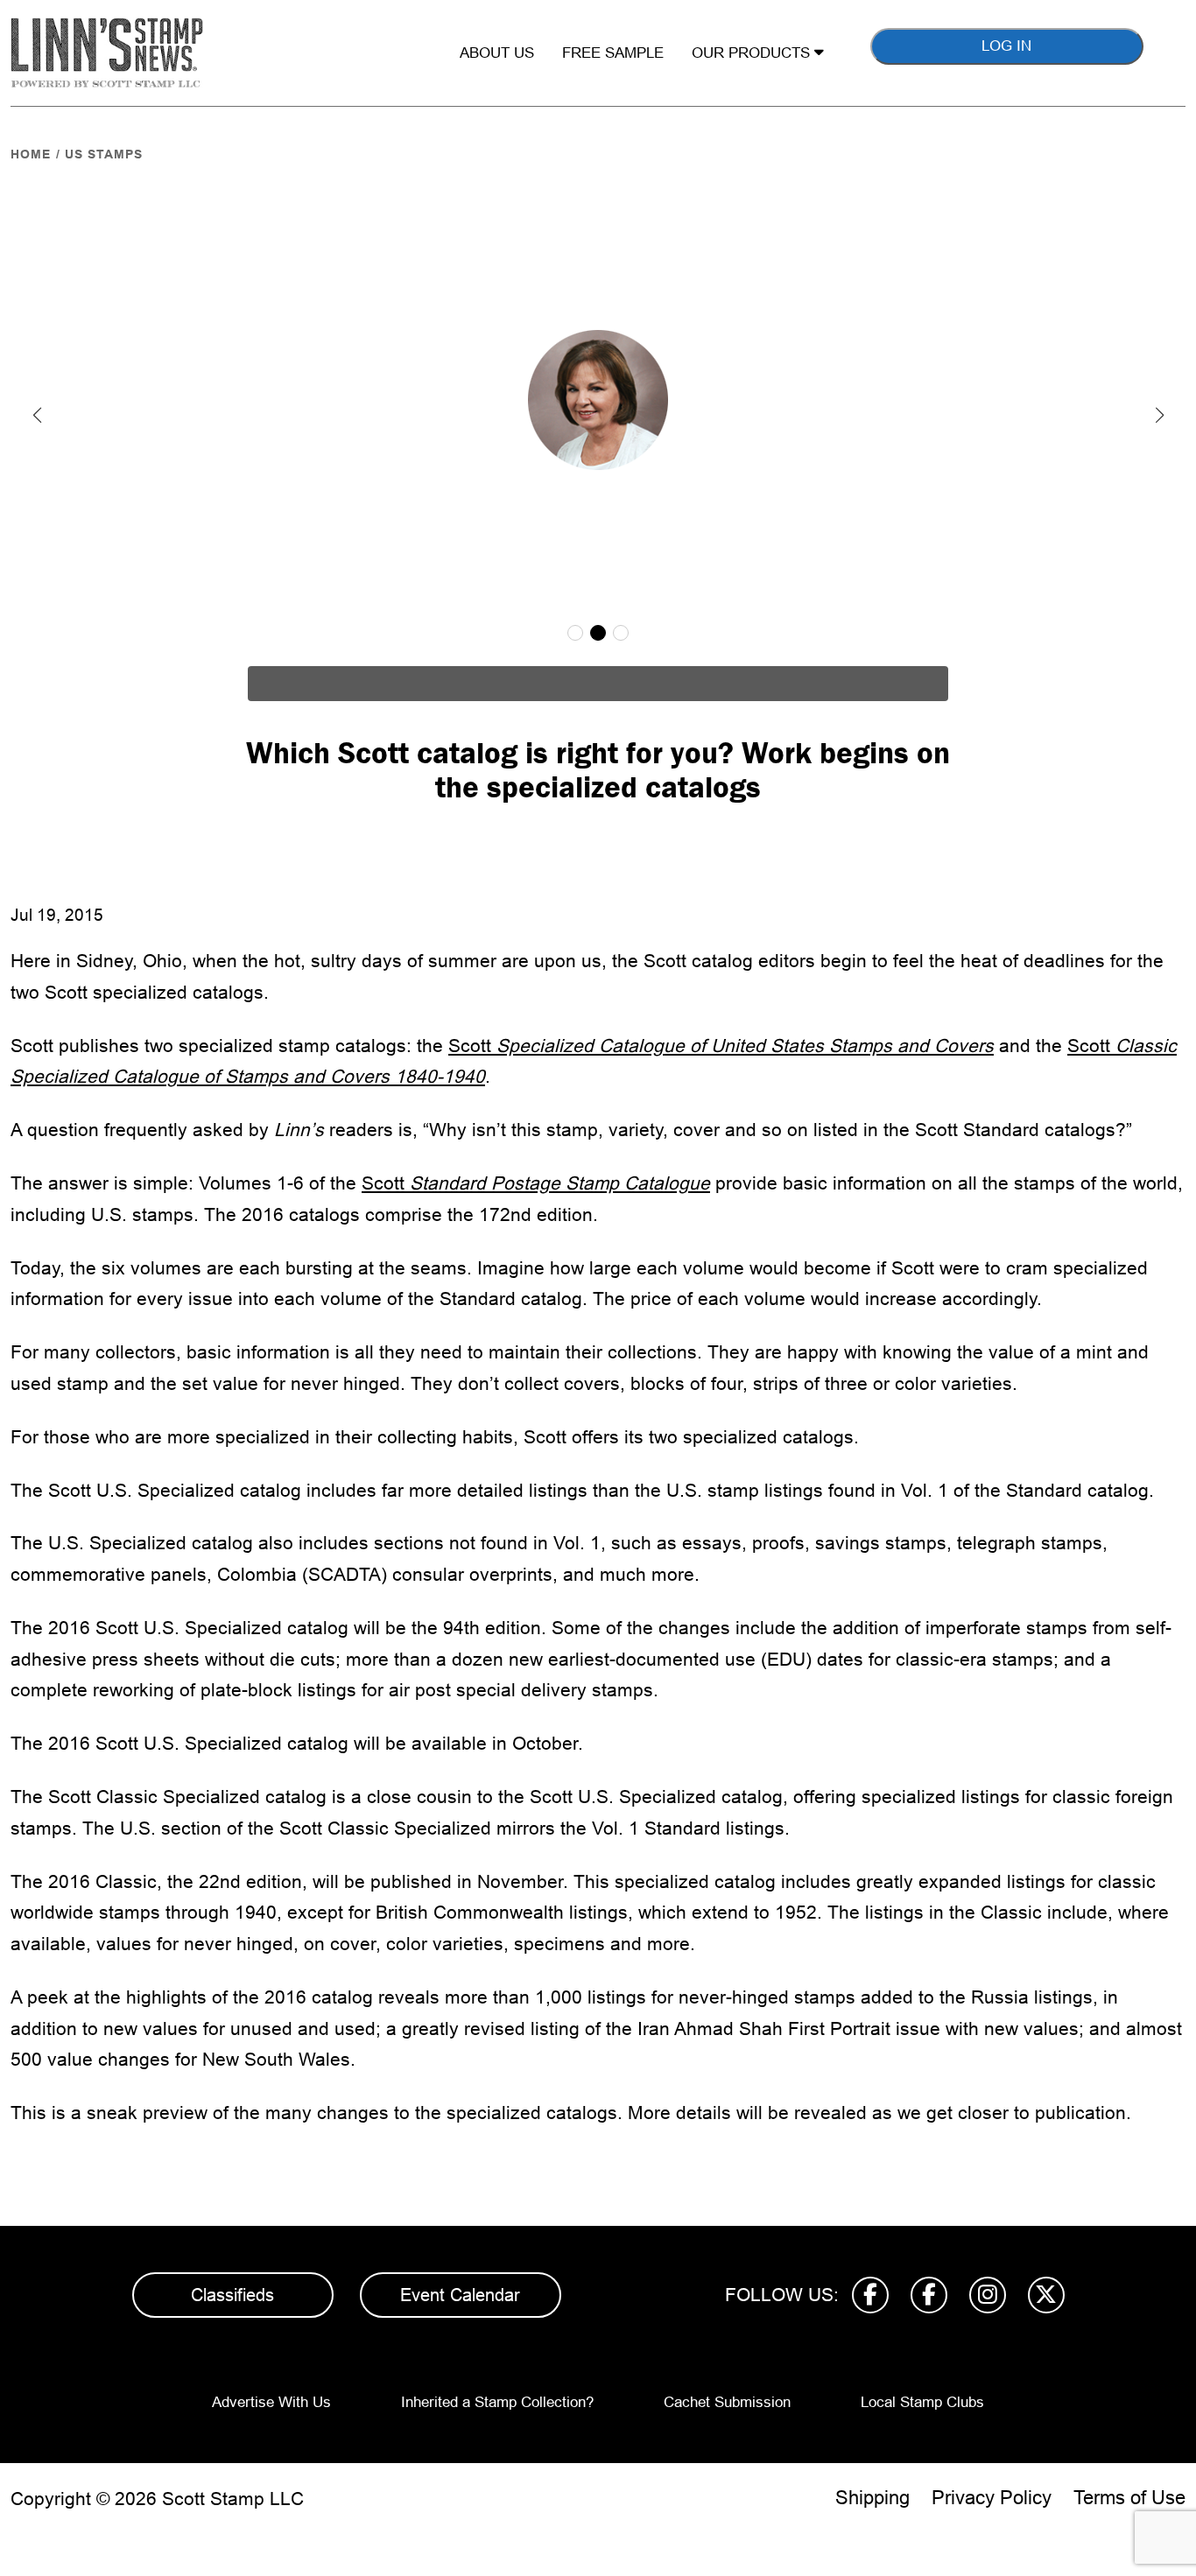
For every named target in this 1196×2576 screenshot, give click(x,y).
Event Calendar (460, 2295)
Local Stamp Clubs (922, 2402)
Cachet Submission (727, 2402)
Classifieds (232, 2295)
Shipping (872, 2498)
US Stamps (104, 154)
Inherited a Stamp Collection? (497, 2402)
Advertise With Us (271, 2402)
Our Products (753, 53)
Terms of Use (1129, 2498)
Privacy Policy (992, 2498)
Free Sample (613, 53)
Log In (1006, 46)
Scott (721, 1046)
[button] (37, 415)
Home (31, 154)
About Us (497, 53)
